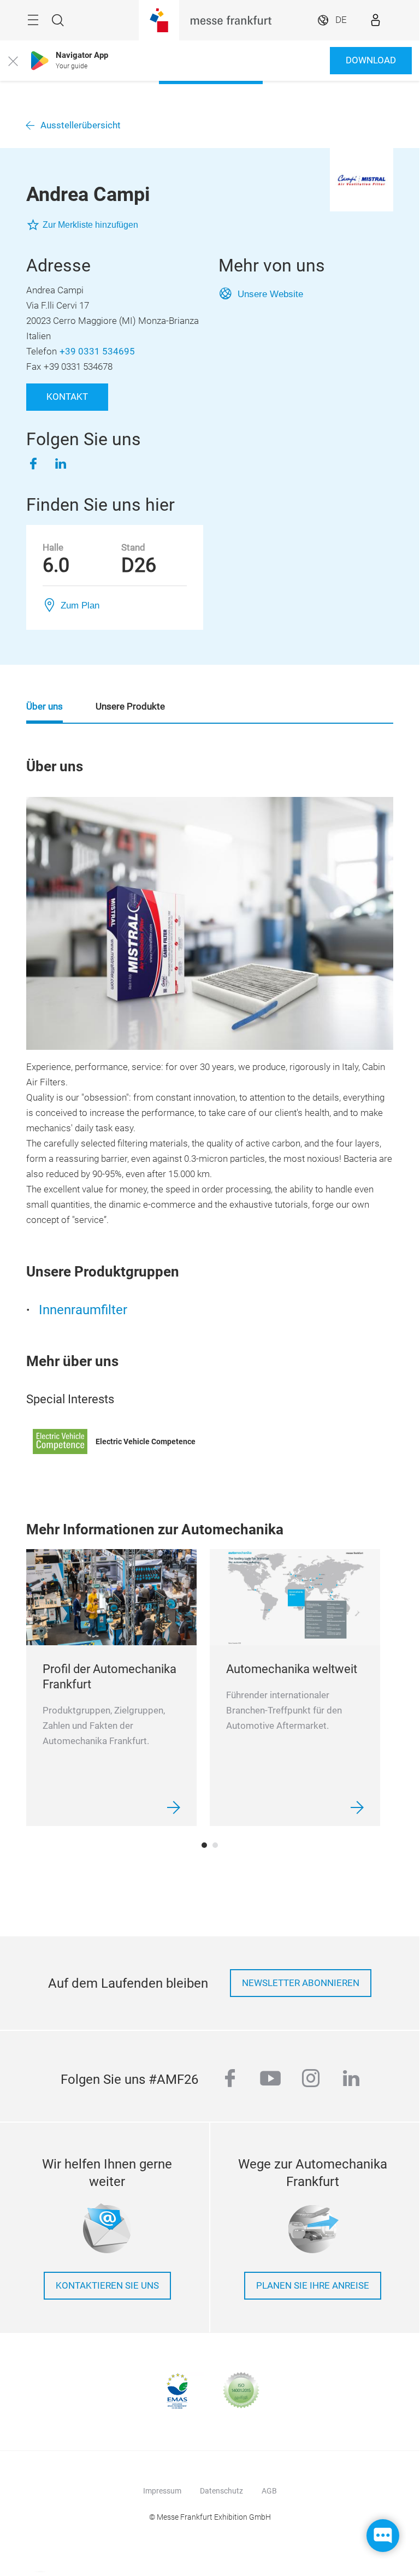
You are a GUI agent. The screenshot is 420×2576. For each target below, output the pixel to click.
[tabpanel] (111, 1688)
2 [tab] (215, 1845)
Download (371, 60)
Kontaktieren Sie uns (107, 2286)
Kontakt (67, 397)
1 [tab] (204, 1845)
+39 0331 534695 (97, 351)
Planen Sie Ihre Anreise (313, 2286)
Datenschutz (221, 2491)
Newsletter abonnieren (301, 1983)
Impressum (162, 2491)
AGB (269, 2491)
